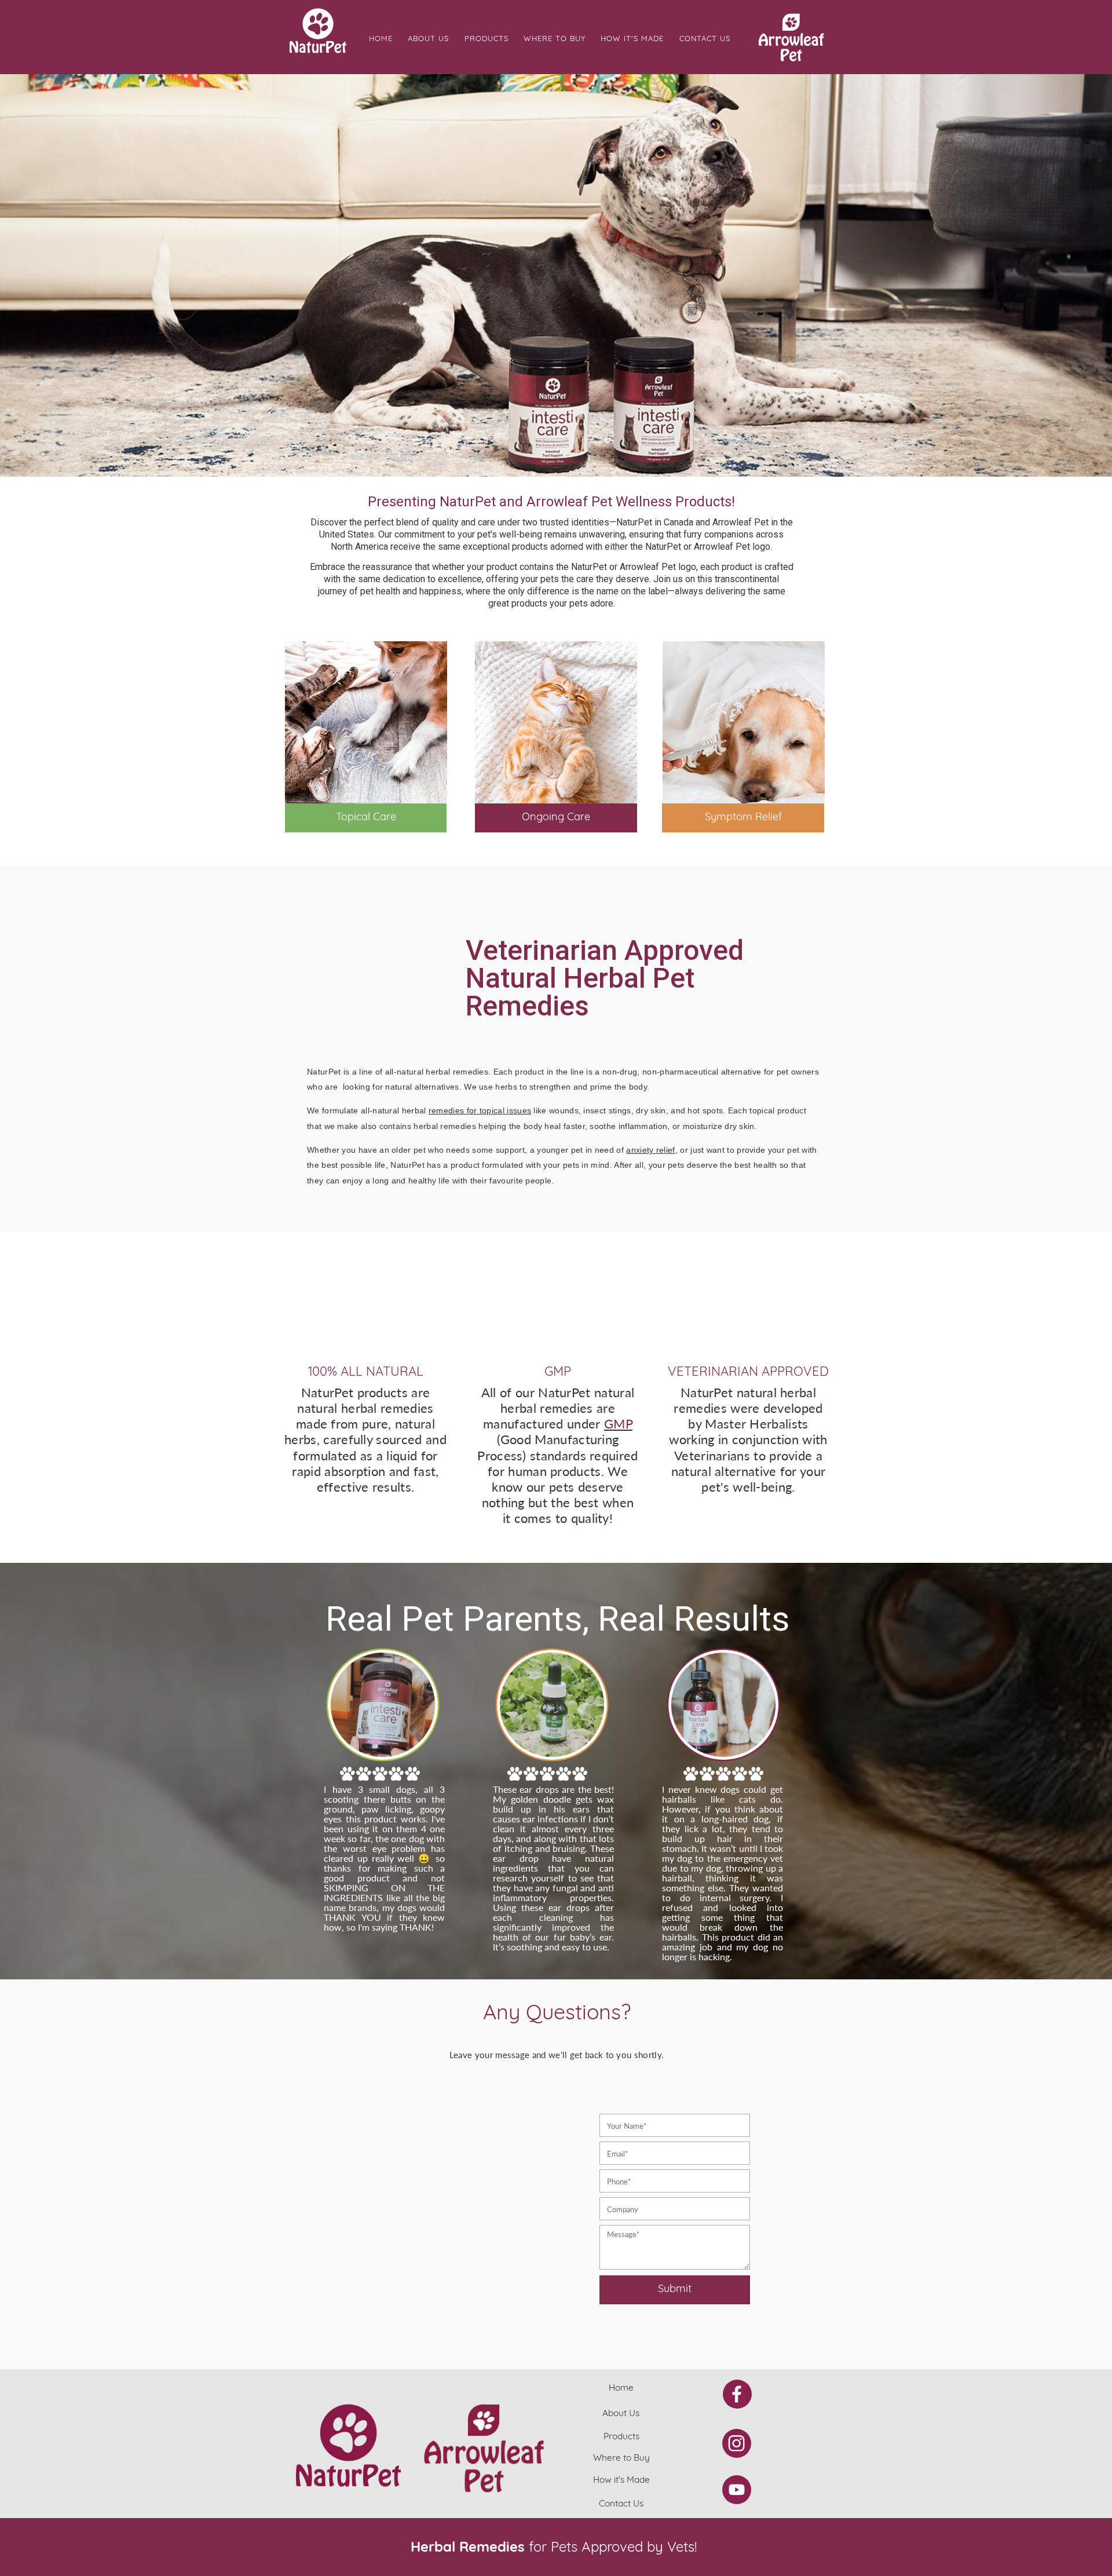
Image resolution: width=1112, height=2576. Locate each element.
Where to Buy (555, 39)
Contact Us (705, 39)
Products (487, 39)
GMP (618, 1423)
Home (381, 39)
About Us (428, 39)
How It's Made (632, 39)
